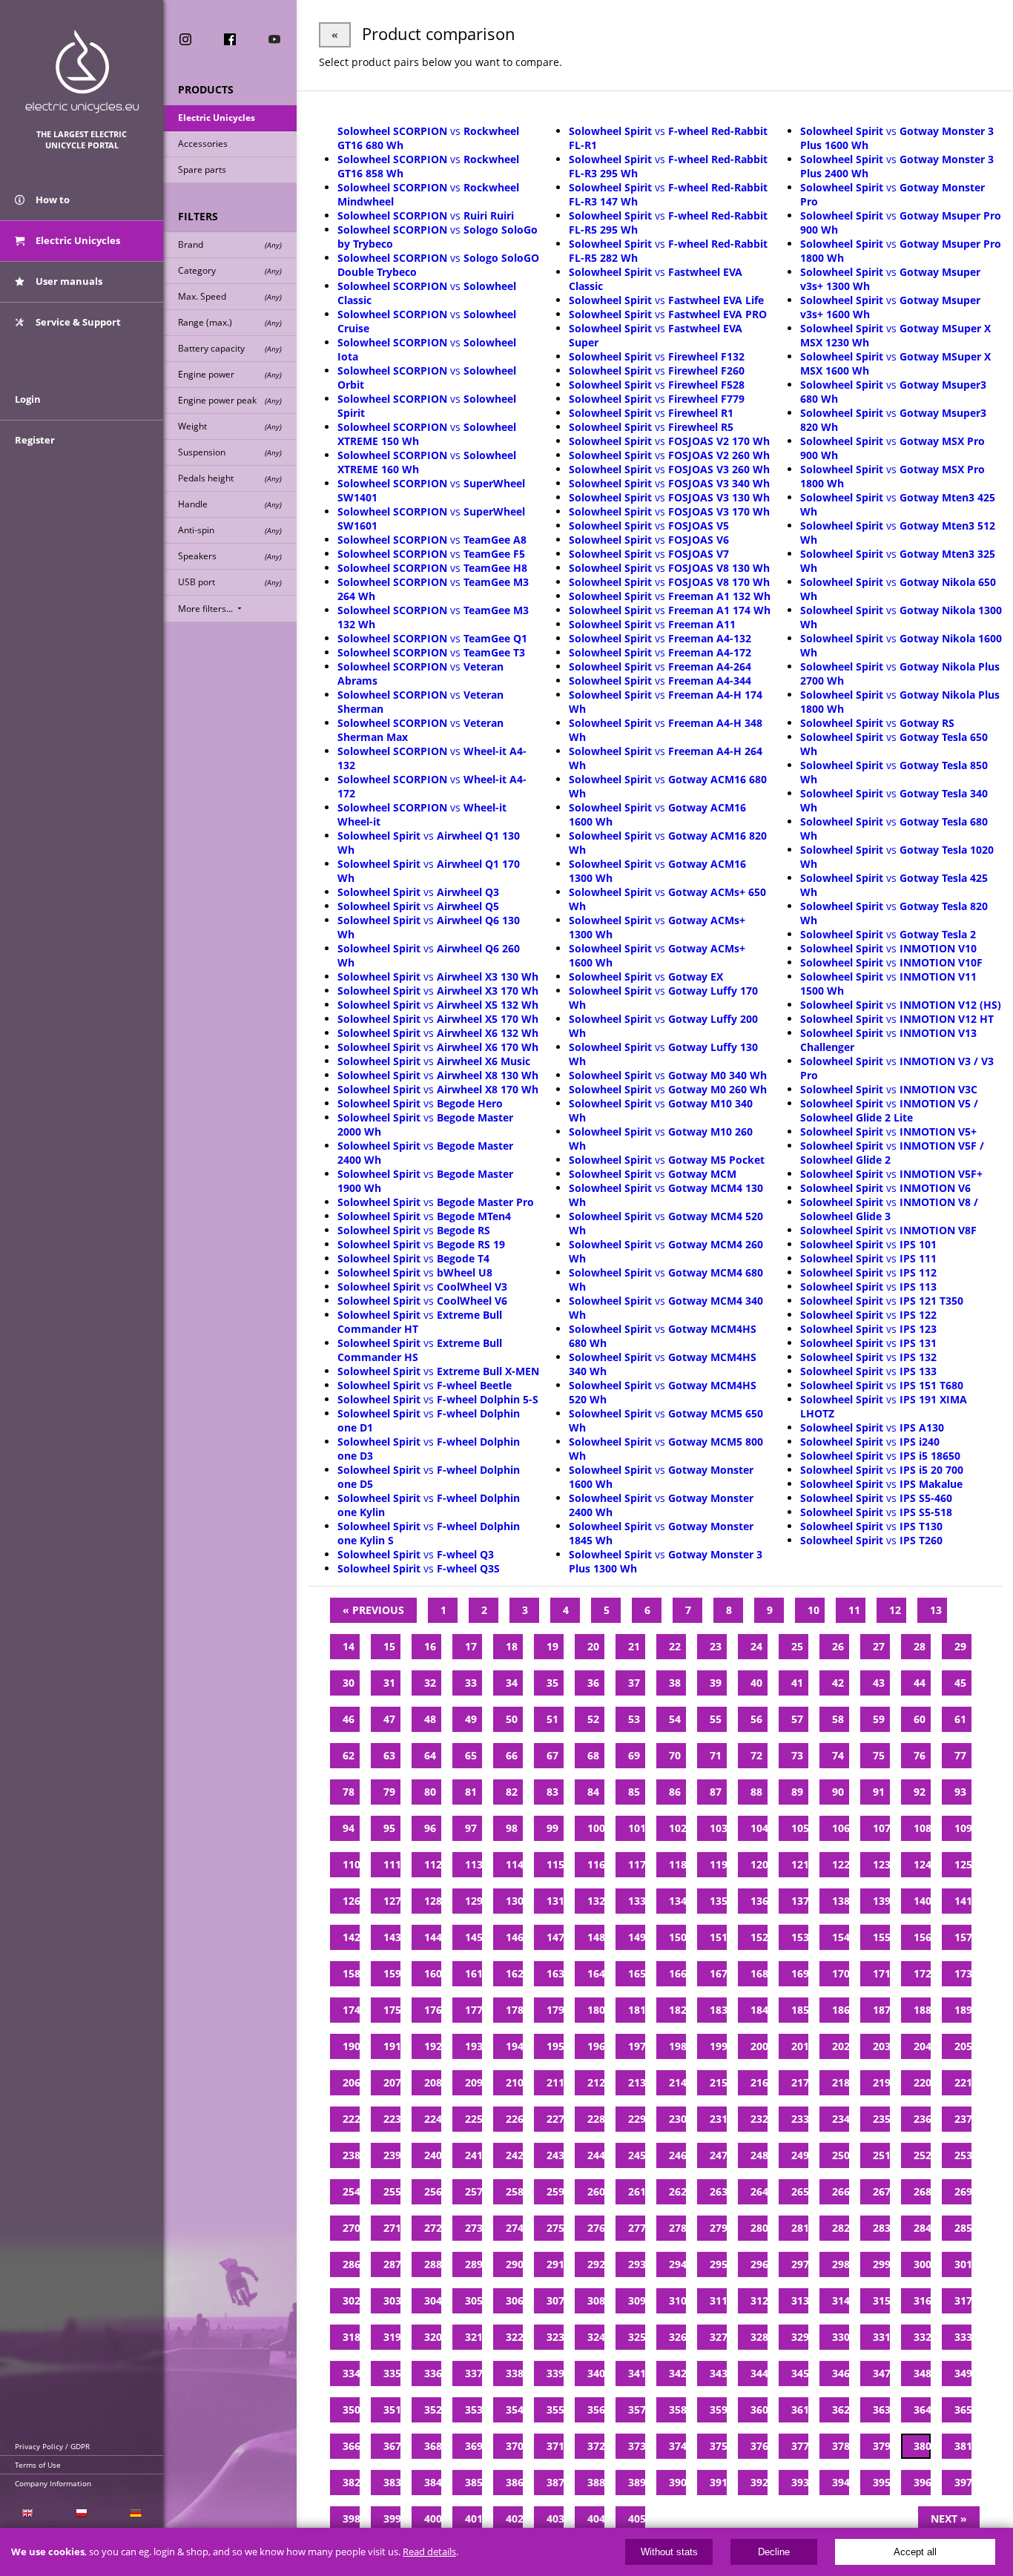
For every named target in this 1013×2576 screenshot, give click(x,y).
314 (841, 2300)
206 (351, 2082)
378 (841, 2446)
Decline (774, 2552)
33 (471, 1683)
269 (963, 2191)
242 (514, 2155)
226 (514, 2119)
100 (596, 1828)
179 (555, 2010)
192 (433, 2046)
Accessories (203, 144)
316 (922, 2300)
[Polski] (81, 2513)
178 (514, 2010)
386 (514, 2482)
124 (922, 1864)
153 (800, 1937)
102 (677, 1828)
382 (351, 2482)
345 (800, 2373)
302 (351, 2300)
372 (596, 2446)
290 (514, 2264)
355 (555, 2409)
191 (392, 2046)
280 (759, 2228)
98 (512, 1828)
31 (389, 1683)
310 (677, 2300)
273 (473, 2228)
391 (718, 2482)
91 (879, 1792)
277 (637, 2228)
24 (756, 1646)
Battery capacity (230, 348)
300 (922, 2264)
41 (797, 1683)
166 (677, 1973)
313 (800, 2300)
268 (922, 2191)
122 (841, 1864)
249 (800, 2155)
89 (797, 1792)
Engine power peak (230, 400)
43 (879, 1683)
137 (800, 1901)
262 (677, 2191)
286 (351, 2264)
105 (800, 1828)
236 (922, 2119)
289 (473, 2264)
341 (637, 2373)
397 (963, 2482)
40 (756, 1683)
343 (718, 2373)
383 (392, 2482)
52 (593, 1719)
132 (596, 1901)
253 (963, 2155)
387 (555, 2482)
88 (756, 1792)
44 (920, 1683)
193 (473, 2046)
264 (759, 2191)
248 (759, 2155)
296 (759, 2264)
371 (555, 2446)
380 (922, 2446)
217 (800, 2082)
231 (718, 2119)
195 (555, 2046)
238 (351, 2155)
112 (433, 1864)
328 (759, 2337)
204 (922, 2046)
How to (52, 200)
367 (392, 2446)
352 (433, 2409)
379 (881, 2446)
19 (552, 1646)
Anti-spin (230, 530)
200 (759, 2046)
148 (596, 1937)
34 (512, 1683)
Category (230, 270)
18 (512, 1646)
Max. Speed (230, 296)
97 (471, 1828)
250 (841, 2155)
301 (963, 2264)
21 (634, 1646)
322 (514, 2337)
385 (473, 2482)
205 (963, 2046)
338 (514, 2373)
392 (759, 2482)
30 (349, 1683)
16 (430, 1646)
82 (512, 1792)
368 (433, 2446)
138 (841, 1901)
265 (800, 2191)
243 (555, 2155)
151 (718, 1937)
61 (960, 1719)
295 (718, 2264)
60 (920, 1719)
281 (800, 2228)
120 (759, 1864)
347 (881, 2373)
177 (473, 2010)
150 (677, 1937)
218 (841, 2082)
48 (430, 1719)
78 (349, 1792)
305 (473, 2300)
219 (881, 2082)
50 (512, 1719)
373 (637, 2446)
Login (28, 399)
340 (596, 2373)
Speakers (230, 556)
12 (895, 1610)
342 (677, 2373)
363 (881, 2409)
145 (473, 1937)
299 (881, 2264)
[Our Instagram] (185, 39)
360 (759, 2409)
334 (351, 2373)
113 (473, 1864)
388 (596, 2482)
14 (349, 1646)
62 (349, 1755)
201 (800, 2046)
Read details (429, 2552)
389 (637, 2482)
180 (596, 2010)
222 (351, 2119)
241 (473, 2155)
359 (718, 2409)
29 (960, 1646)
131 (555, 1901)
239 (392, 2155)
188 (922, 2010)
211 (555, 2082)
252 (922, 2155)
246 (677, 2155)
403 (555, 2519)
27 (879, 1646)
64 (430, 1755)
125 (963, 1864)
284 (922, 2228)
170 (841, 1973)
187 (881, 2010)
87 (716, 1792)
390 (677, 2482)
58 (838, 1719)
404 (596, 2519)
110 (351, 1864)
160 (433, 1973)
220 (922, 2082)
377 (800, 2446)
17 (471, 1646)
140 (922, 1901)
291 (555, 2264)
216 (759, 2082)
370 (514, 2446)
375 (718, 2446)
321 (473, 2337)
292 (596, 2264)
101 (637, 1828)
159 (392, 1973)
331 (881, 2337)
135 (718, 1901)
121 (800, 1864)
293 (637, 2264)
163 (555, 1973)
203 (881, 2046)
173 (963, 1973)
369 (473, 2446)
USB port (230, 582)
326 (677, 2337)
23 (716, 1646)
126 (351, 1901)
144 (433, 1937)
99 (552, 1828)
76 (920, 1755)
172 (922, 1973)
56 (756, 1719)
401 (473, 2519)
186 (841, 2010)
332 (922, 2337)
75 (879, 1755)
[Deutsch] (136, 2513)
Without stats (669, 2552)
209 (473, 2082)
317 (963, 2300)
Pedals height (230, 478)
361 (800, 2409)
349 (963, 2373)
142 (351, 1937)
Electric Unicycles (217, 118)
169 (800, 1973)
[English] (27, 2513)
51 (552, 1719)
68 (593, 1755)
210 (514, 2082)
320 (433, 2337)
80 (430, 1792)
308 (596, 2300)
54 (675, 1719)
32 (430, 1683)
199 (718, 2046)
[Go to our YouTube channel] (274, 39)
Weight (230, 426)
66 (512, 1755)
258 (514, 2191)
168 (759, 1973)
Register (35, 440)
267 (881, 2191)
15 (389, 1646)
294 (677, 2264)
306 (514, 2300)
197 (637, 2046)
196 (596, 2046)
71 (716, 1755)
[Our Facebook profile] (230, 39)
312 (759, 2300)
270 (351, 2228)
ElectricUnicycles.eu (82, 72)
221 (963, 2082)
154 (841, 1937)
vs (426, 215)
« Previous (373, 1610)
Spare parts (202, 169)
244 (596, 2155)
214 (677, 2082)
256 (433, 2191)
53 (634, 1719)
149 (637, 1937)
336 (433, 2373)
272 (433, 2228)
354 (514, 2409)
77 (960, 1755)
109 (963, 1828)
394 (841, 2482)
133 (637, 1901)
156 (922, 1937)
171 (881, 1973)
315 (881, 2300)
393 (800, 2482)
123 (881, 1864)
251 (881, 2155)
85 (634, 1792)
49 (471, 1719)
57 (797, 1719)
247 (718, 2155)
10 (814, 1610)
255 (392, 2191)
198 (677, 2046)
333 (963, 2337)
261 (637, 2191)
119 (718, 1864)
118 (677, 1864)
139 (881, 1901)
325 (637, 2337)
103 (718, 1828)
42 (838, 1683)
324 (596, 2337)
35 (552, 1683)
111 (392, 1864)
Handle (230, 504)
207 (392, 2082)
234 (841, 2119)
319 (392, 2337)
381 (963, 2446)
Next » (949, 2519)
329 (800, 2337)
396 (922, 2482)
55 (716, 1719)
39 (716, 1683)
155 (881, 1937)
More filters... (207, 609)
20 (593, 1646)
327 (718, 2337)
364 (922, 2409)
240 (433, 2155)
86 (675, 1792)
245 (637, 2155)
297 (800, 2264)
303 (392, 2300)
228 (596, 2119)
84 (593, 1792)
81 (471, 1792)
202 (841, 2046)
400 (433, 2519)
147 (555, 1937)
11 (854, 1610)
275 (555, 2228)
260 (596, 2191)
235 (881, 2119)
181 (637, 2010)
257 (473, 2191)
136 (759, 1901)
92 (920, 1792)
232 (759, 2119)
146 (514, 1937)
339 (555, 2373)
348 (922, 2373)
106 (841, 1828)
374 (677, 2446)
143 (392, 1937)
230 (677, 2119)
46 (349, 1719)
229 (637, 2119)
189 (963, 2010)
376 (759, 2446)
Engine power (230, 374)
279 (718, 2228)
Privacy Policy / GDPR (52, 2446)
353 (473, 2409)
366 (351, 2446)
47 (389, 1719)
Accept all (915, 2552)
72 (756, 1755)
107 (881, 1828)
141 (963, 1901)
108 (922, 1828)
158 (351, 1973)
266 (841, 2191)
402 (514, 2519)
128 (433, 1901)
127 (392, 1901)
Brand (230, 244)
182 (677, 2010)
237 (963, 2119)
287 (392, 2264)
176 (433, 2010)
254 (351, 2191)
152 (759, 1937)
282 (841, 2228)
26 (838, 1646)
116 (596, 1864)
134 (677, 1901)
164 (596, 1973)
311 (718, 2300)
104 (759, 1828)
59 (879, 1719)
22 (675, 1646)
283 (881, 2228)
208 (433, 2082)
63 (389, 1755)
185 (800, 2010)
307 (555, 2300)
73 (797, 1755)
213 (637, 2082)
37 (634, 1683)
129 (473, 1901)
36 (593, 1683)
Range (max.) (230, 322)
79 (389, 1792)
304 (433, 2300)
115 (555, 1864)
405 (637, 2519)
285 (963, 2228)
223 (392, 2119)
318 (351, 2337)
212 (596, 2082)
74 (838, 1755)
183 (718, 2010)
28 (920, 1646)
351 (392, 2409)
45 (960, 1683)
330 (841, 2337)
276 (596, 2228)
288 (433, 2264)
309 (637, 2300)
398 (351, 2519)
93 (960, 1792)
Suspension (230, 452)
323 (555, 2337)
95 (389, 1828)
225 (473, 2119)
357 (637, 2409)
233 (800, 2119)
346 (841, 2373)
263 (718, 2191)
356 (596, 2409)
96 (430, 1828)
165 (637, 1973)
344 (759, 2373)
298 (841, 2264)
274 (514, 2228)
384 (433, 2482)
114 (514, 1864)
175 (392, 2010)
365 (963, 2409)
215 (718, 2082)
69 (634, 1755)
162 (514, 1973)
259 (555, 2191)
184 (759, 2010)
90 (838, 1792)
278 (677, 2228)
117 (637, 1864)
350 (351, 2409)
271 (392, 2228)
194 (514, 2046)
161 (473, 1973)
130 (514, 1901)
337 (473, 2373)
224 (433, 2119)
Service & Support (77, 322)
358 (677, 2409)
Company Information (53, 2483)
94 (349, 1828)
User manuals (68, 281)
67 (552, 1755)
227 (555, 2119)
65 (471, 1755)
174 (351, 2010)
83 (552, 1792)
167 (718, 1973)
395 (881, 2482)
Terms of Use (38, 2465)
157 (963, 1937)
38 (675, 1683)
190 (351, 2046)
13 (936, 1610)
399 (392, 2519)
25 (797, 1646)
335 (392, 2373)
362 (841, 2409)
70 (675, 1755)
